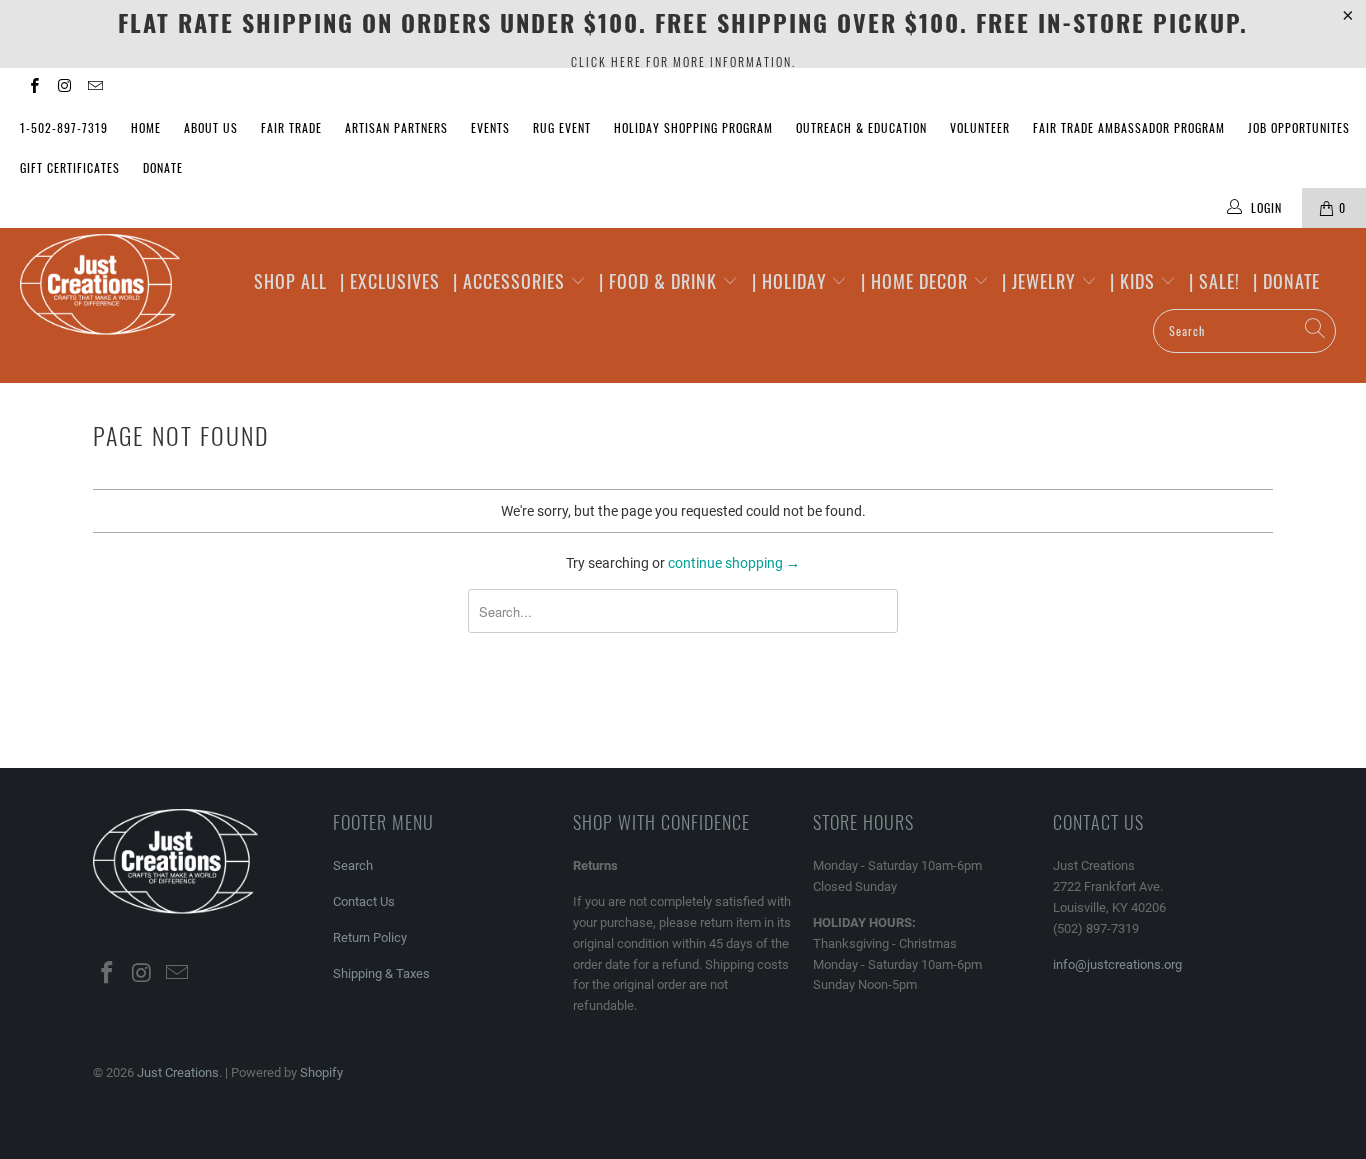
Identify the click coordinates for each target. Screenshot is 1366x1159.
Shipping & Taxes (381, 973)
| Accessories (511, 281)
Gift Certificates (70, 167)
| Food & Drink (660, 281)
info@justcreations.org (1117, 964)
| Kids (1135, 281)
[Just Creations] (119, 286)
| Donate (1286, 281)
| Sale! (1214, 281)
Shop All (290, 281)
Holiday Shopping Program (693, 127)
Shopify (321, 1072)
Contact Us (364, 901)
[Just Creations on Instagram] (63, 88)
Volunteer (980, 127)
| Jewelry (1041, 281)
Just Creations (178, 1072)
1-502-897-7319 (64, 127)
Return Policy (370, 937)
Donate (163, 167)
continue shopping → (734, 563)
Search (353, 865)
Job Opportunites (1299, 127)
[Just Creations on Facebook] (33, 88)
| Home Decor (917, 281)
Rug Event (562, 127)
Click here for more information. (683, 61)
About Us (211, 127)
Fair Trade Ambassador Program (1129, 127)
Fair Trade (291, 127)
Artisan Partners (396, 127)
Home (146, 127)
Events (490, 127)
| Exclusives (390, 281)
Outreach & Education (861, 127)
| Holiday (792, 281)
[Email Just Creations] (94, 88)
